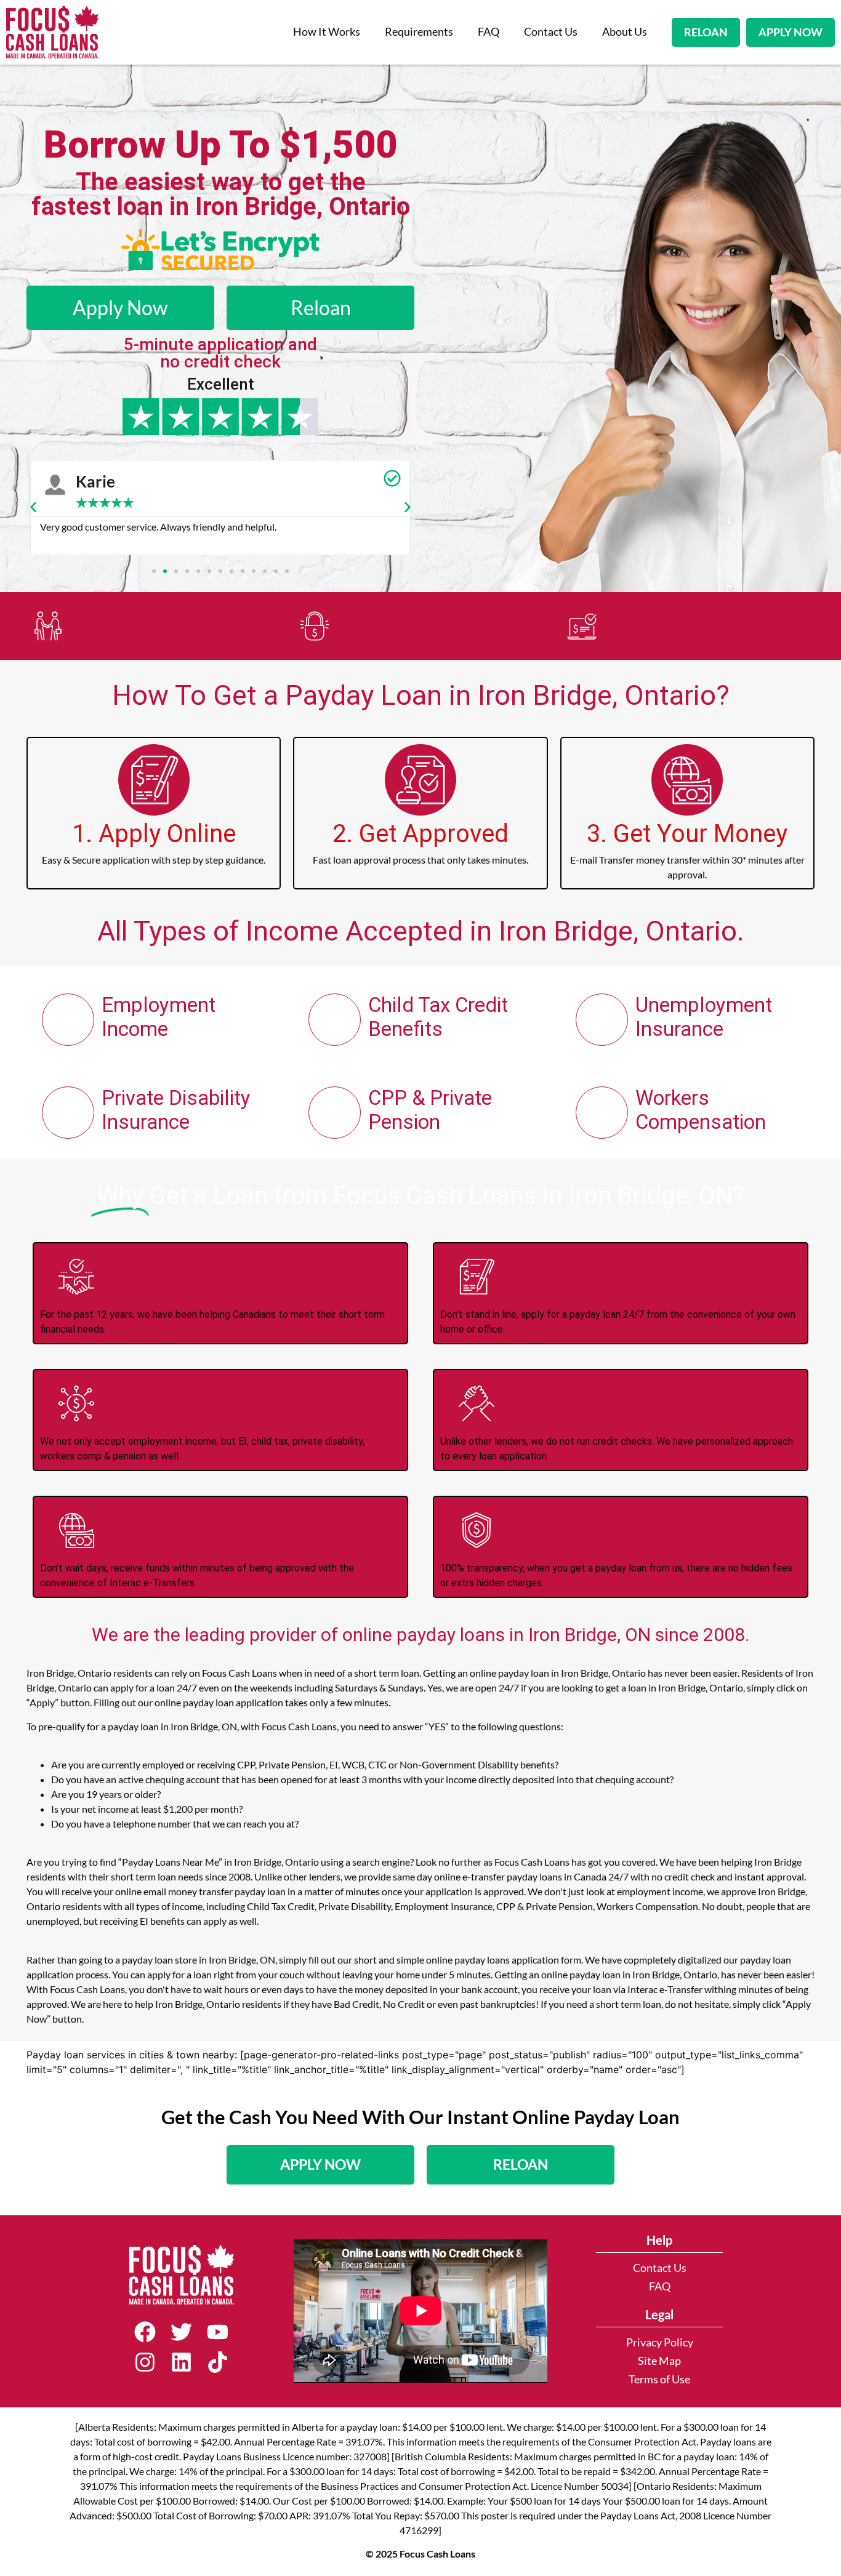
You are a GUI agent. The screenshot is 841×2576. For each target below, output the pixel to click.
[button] (33, 507)
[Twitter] (181, 2332)
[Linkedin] (181, 2362)
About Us (625, 32)
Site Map (659, 2361)
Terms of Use (659, 2379)
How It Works (327, 32)
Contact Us (551, 32)
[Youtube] (218, 2332)
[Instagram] (145, 2362)
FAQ (489, 32)
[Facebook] (145, 2332)
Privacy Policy (660, 2342)
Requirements (419, 32)
